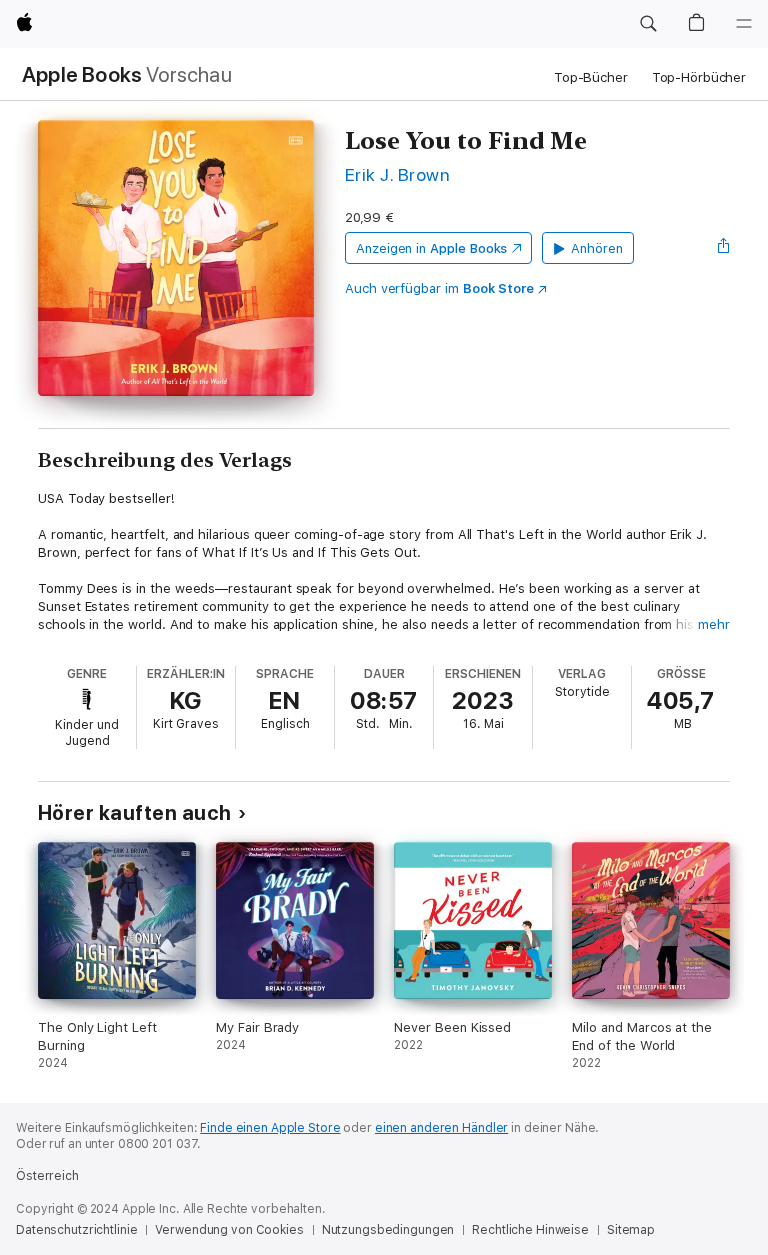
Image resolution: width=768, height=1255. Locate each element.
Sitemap (631, 1230)
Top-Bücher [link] (591, 77)
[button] (648, 24)
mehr (714, 624)
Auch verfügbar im (439, 288)
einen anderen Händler (441, 1128)
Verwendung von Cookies (229, 1230)
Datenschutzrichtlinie (76, 1230)
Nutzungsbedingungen (388, 1230)
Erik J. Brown (397, 174)
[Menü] (744, 24)
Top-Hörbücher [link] (699, 77)
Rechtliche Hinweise (530, 1230)
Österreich (47, 1176)
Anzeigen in (432, 248)
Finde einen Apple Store (270, 1128)
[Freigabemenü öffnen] (724, 248)
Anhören (597, 248)
